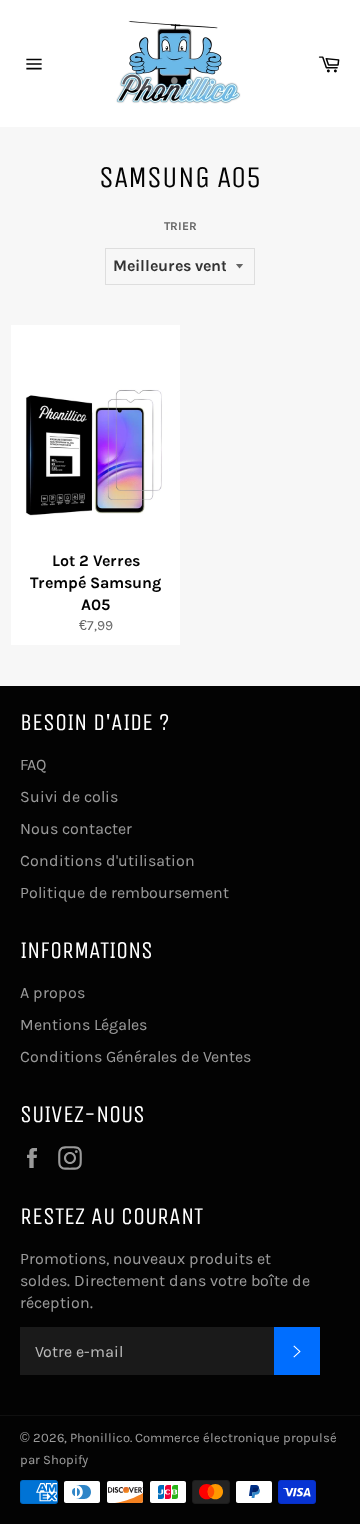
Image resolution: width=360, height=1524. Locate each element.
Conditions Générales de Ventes (135, 1056)
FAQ (33, 764)
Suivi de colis (69, 796)
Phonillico (100, 1437)
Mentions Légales (83, 1024)
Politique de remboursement (124, 892)
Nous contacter (76, 828)
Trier (180, 226)
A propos (52, 992)
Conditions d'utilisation (107, 860)
